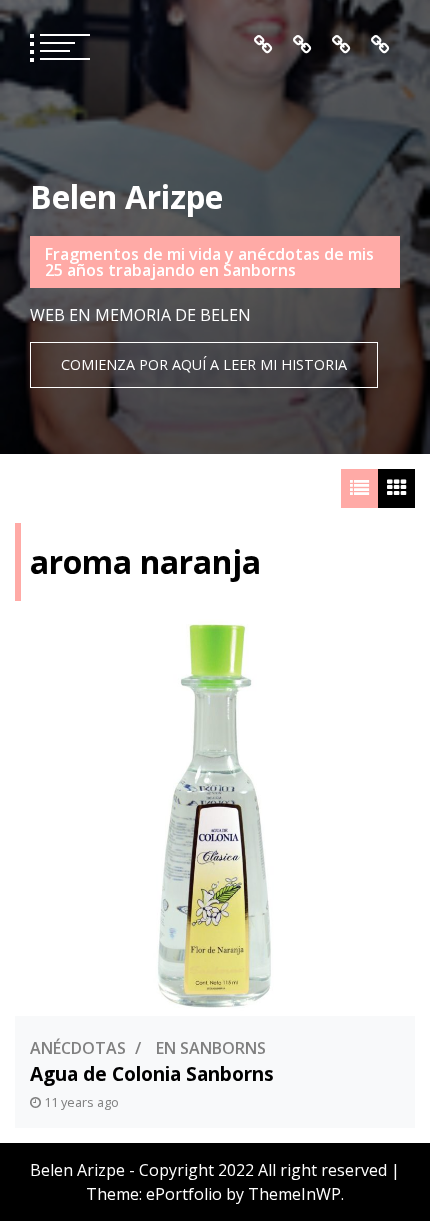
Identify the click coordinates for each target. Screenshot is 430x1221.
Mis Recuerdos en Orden (341, 45)
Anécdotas (78, 1048)
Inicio (263, 45)
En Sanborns (211, 1048)
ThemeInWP (294, 1194)
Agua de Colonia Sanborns (152, 1073)
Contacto (380, 45)
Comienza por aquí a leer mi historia (204, 364)
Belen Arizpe (126, 196)
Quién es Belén (302, 45)
